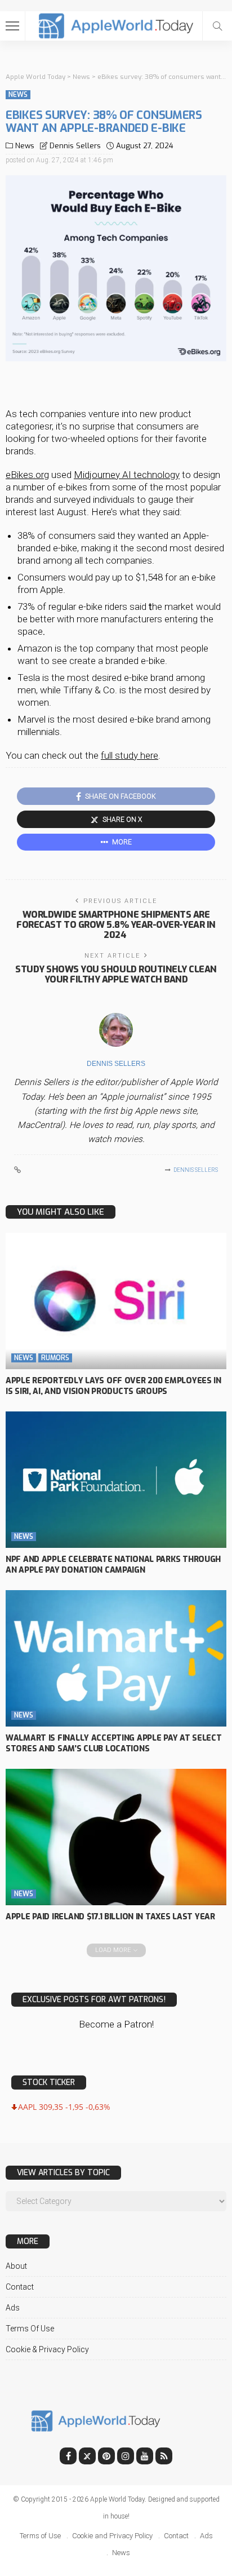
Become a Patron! (116, 2024)
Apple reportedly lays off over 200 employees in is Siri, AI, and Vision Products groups (113, 1386)
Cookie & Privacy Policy (47, 2349)
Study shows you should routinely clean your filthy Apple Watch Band (116, 974)
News (18, 95)
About (16, 2266)
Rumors (55, 1358)
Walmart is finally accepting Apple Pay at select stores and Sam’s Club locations (114, 1743)
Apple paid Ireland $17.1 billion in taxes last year (110, 1917)
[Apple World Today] (116, 25)
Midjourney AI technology (127, 475)
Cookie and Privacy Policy (112, 2536)
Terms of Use (30, 2329)
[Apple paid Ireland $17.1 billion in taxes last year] (116, 1837)
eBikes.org (27, 475)
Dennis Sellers (75, 146)
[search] (217, 26)
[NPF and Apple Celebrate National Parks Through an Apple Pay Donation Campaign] (116, 1480)
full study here (130, 755)
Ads (13, 2308)
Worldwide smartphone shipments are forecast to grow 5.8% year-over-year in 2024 (116, 925)
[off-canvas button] (12, 26)
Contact (20, 2287)
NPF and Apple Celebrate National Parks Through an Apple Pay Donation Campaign (113, 1565)
